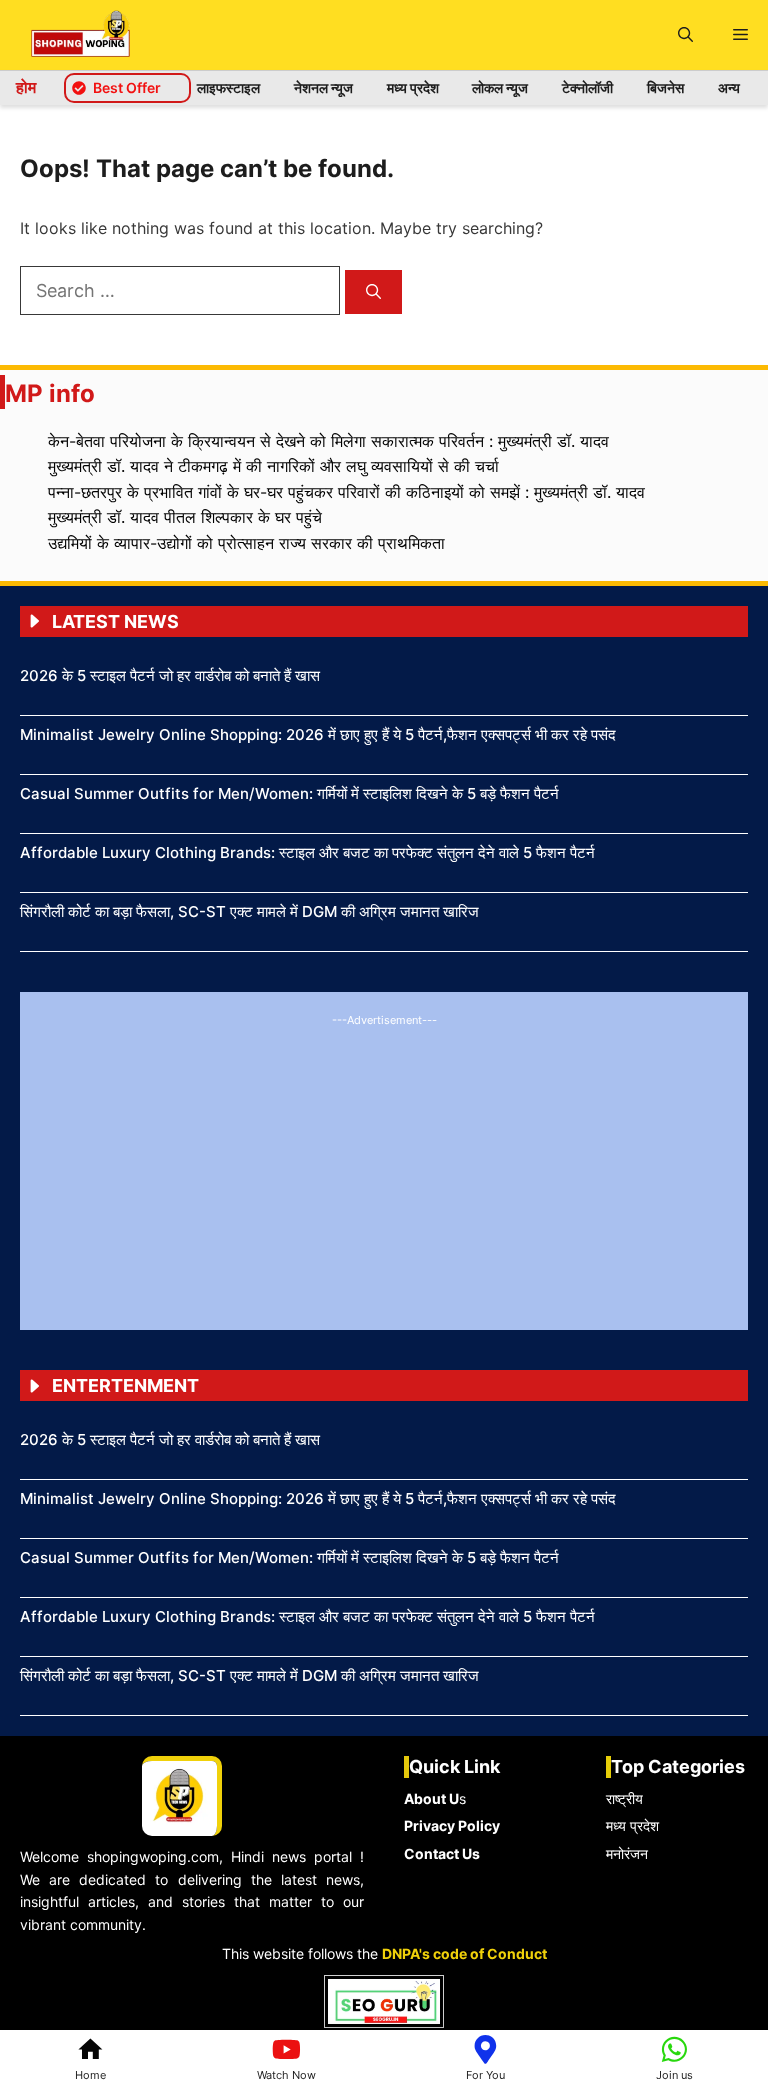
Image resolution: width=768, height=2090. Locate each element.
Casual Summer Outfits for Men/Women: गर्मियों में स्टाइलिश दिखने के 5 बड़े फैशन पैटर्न (289, 793)
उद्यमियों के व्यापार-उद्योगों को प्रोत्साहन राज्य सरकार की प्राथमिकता (246, 543)
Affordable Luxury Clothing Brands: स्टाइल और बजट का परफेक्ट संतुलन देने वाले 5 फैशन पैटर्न (307, 852)
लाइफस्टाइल (228, 87)
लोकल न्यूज (500, 87)
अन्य (729, 87)
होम (26, 87)
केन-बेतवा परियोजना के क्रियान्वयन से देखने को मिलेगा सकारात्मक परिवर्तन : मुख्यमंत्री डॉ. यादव (328, 441)
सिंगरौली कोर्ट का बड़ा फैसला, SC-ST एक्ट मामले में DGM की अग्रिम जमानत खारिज (249, 911)
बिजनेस (665, 87)
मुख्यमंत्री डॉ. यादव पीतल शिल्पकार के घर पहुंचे (185, 517)
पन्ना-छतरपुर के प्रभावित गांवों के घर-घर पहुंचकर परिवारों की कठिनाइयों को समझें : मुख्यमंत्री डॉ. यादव (346, 492)
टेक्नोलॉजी (587, 87)
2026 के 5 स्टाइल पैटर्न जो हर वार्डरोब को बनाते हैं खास (170, 675)
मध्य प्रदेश (413, 87)
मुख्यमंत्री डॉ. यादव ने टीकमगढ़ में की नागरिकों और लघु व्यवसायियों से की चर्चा (273, 466)
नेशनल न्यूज (323, 87)
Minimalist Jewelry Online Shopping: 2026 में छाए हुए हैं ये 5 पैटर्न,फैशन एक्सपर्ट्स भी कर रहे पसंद (318, 734)
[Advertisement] (384, 1170)
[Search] (373, 292)
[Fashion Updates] (80, 35)
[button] (685, 35)
